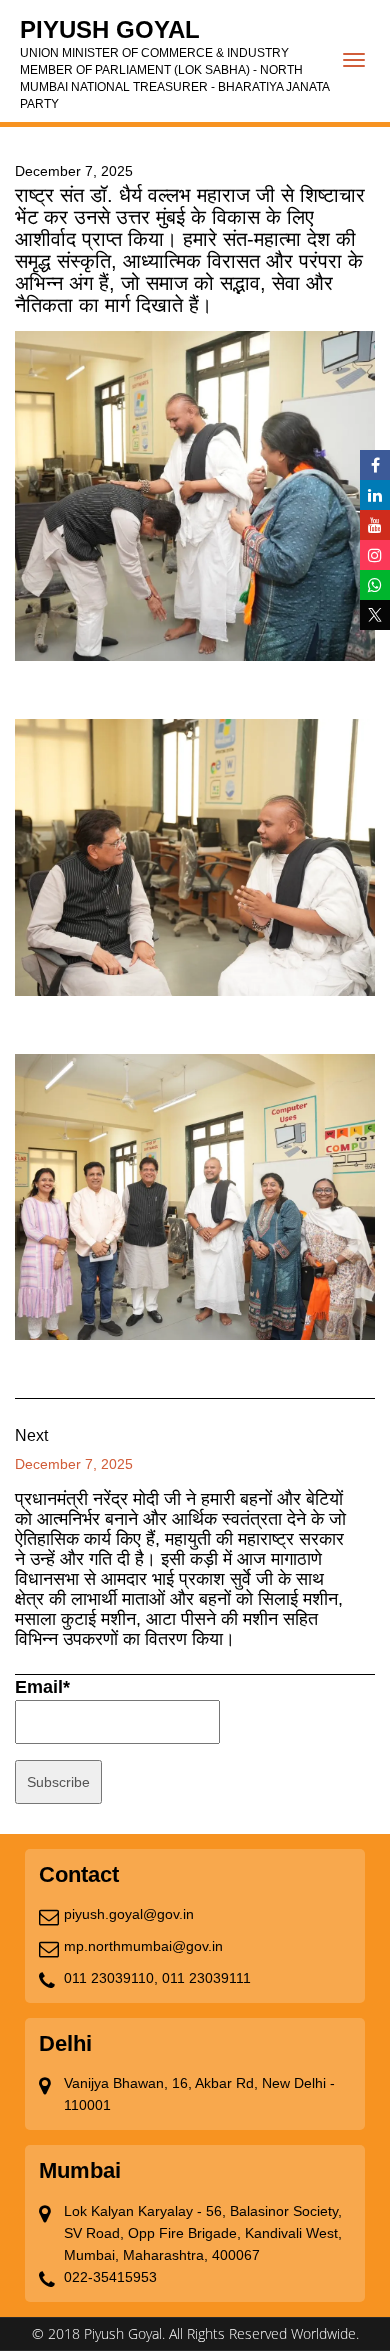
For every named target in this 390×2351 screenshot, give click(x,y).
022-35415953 (110, 2277)
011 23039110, (111, 1978)
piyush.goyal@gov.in (129, 1914)
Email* (42, 1687)
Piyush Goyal (174, 63)
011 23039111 (206, 1978)
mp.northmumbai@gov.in (143, 1946)
